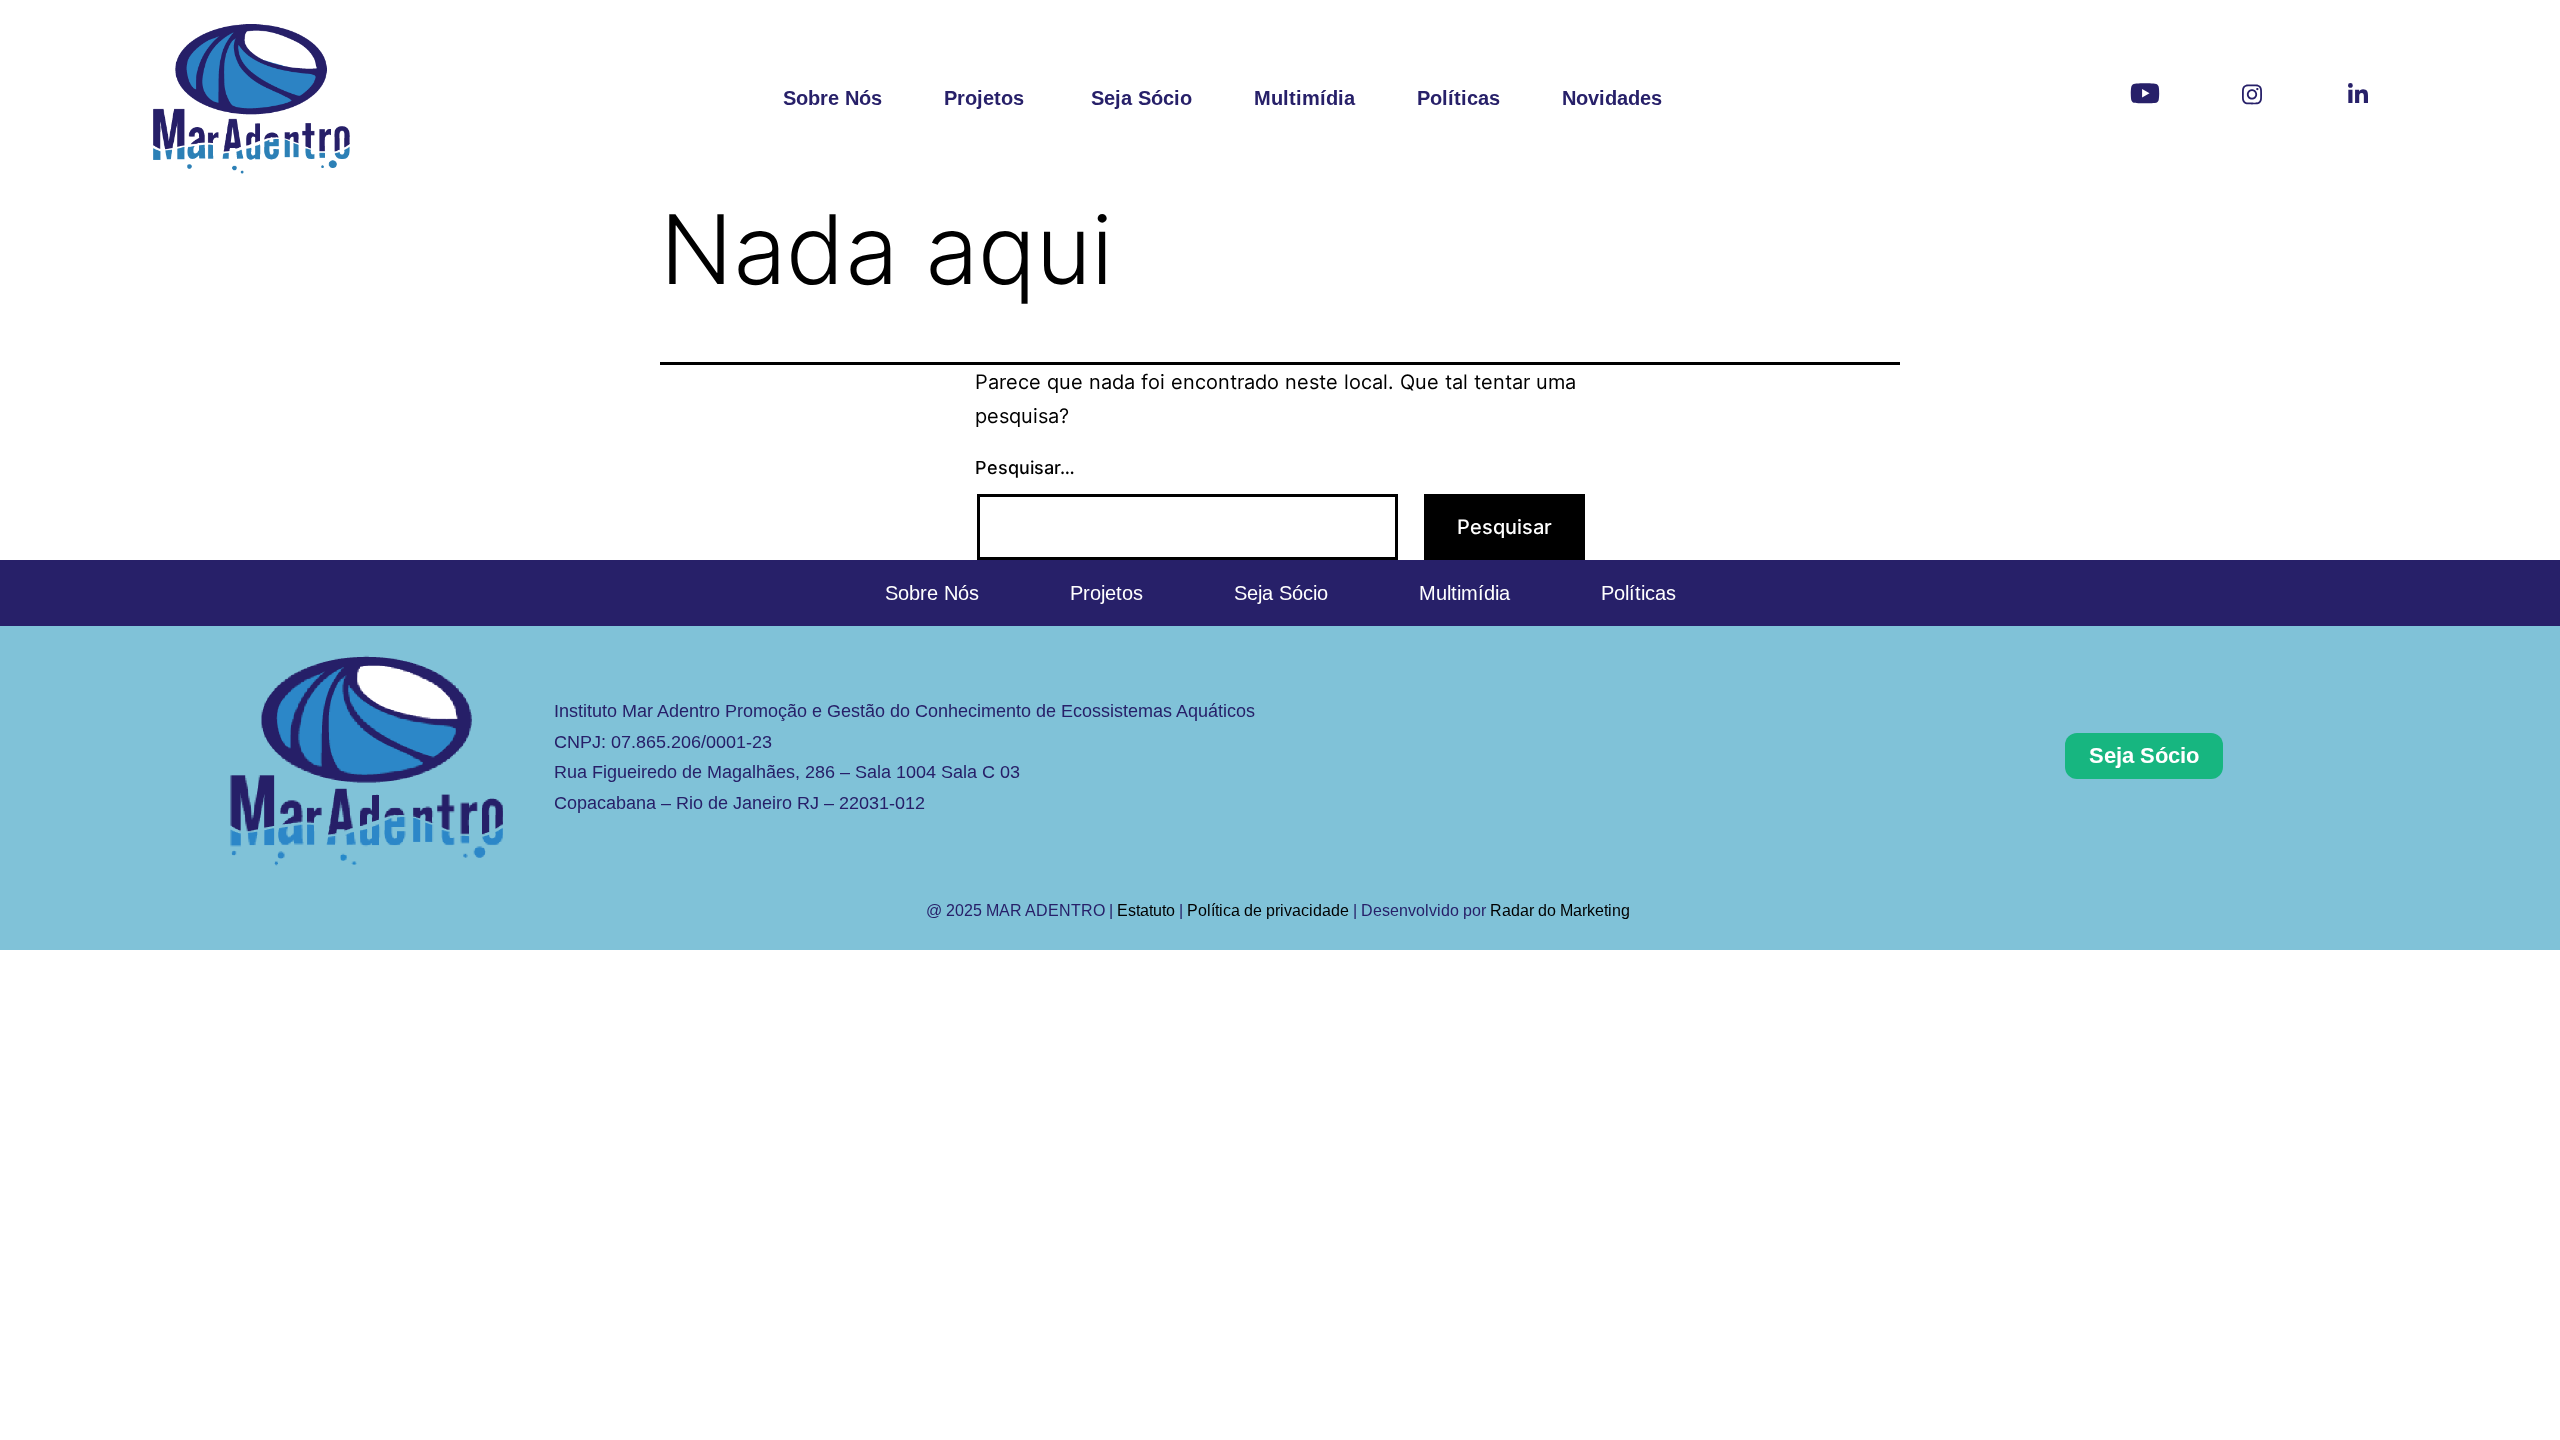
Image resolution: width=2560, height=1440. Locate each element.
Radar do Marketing (1562, 910)
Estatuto (1146, 910)
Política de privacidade (1268, 910)
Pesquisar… (1025, 467)
